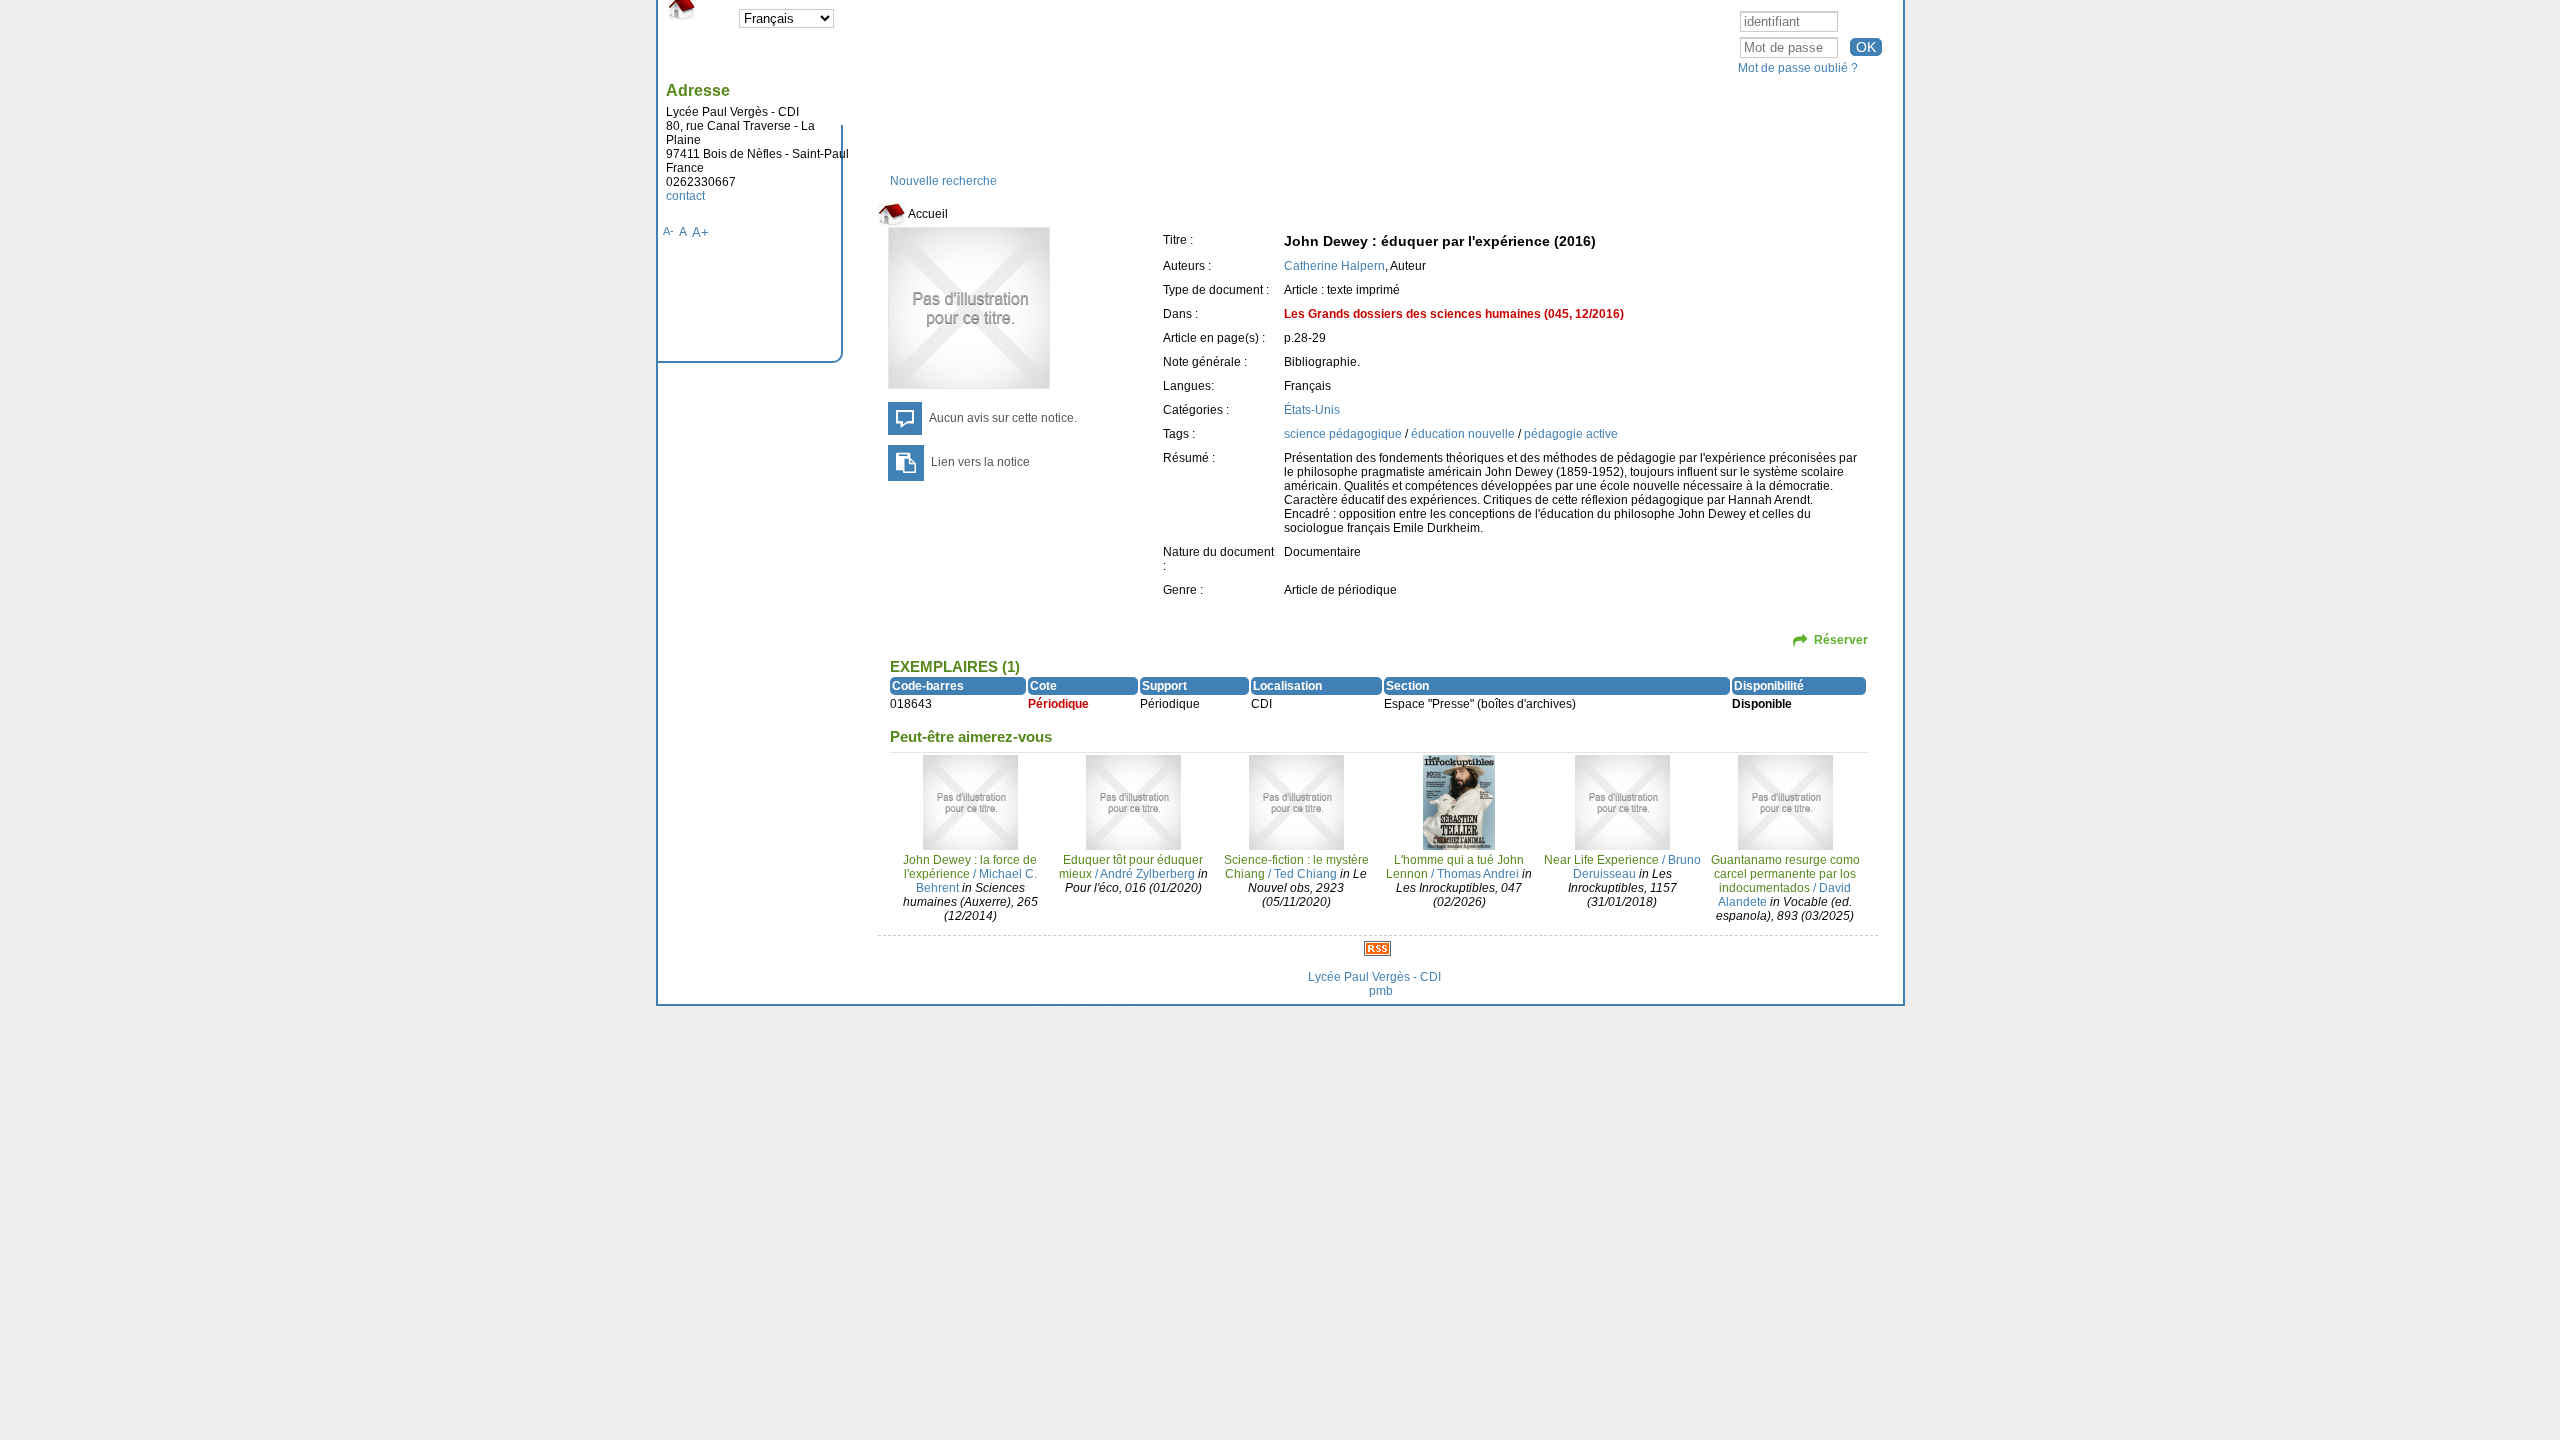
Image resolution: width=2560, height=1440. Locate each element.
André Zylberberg (1147, 874)
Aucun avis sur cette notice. (1003, 418)
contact (685, 196)
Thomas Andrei (1478, 874)
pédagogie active (1571, 434)
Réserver (1841, 640)
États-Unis (1312, 410)
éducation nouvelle (1464, 434)
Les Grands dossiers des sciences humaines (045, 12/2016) (1454, 314)
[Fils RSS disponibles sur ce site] (1377, 948)
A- (668, 231)
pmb (1381, 991)
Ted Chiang (1305, 874)
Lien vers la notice (980, 462)
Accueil (927, 214)
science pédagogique (1344, 434)
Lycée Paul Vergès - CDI (1374, 977)
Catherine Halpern (1334, 266)
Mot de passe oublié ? (1798, 68)
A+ (700, 232)
